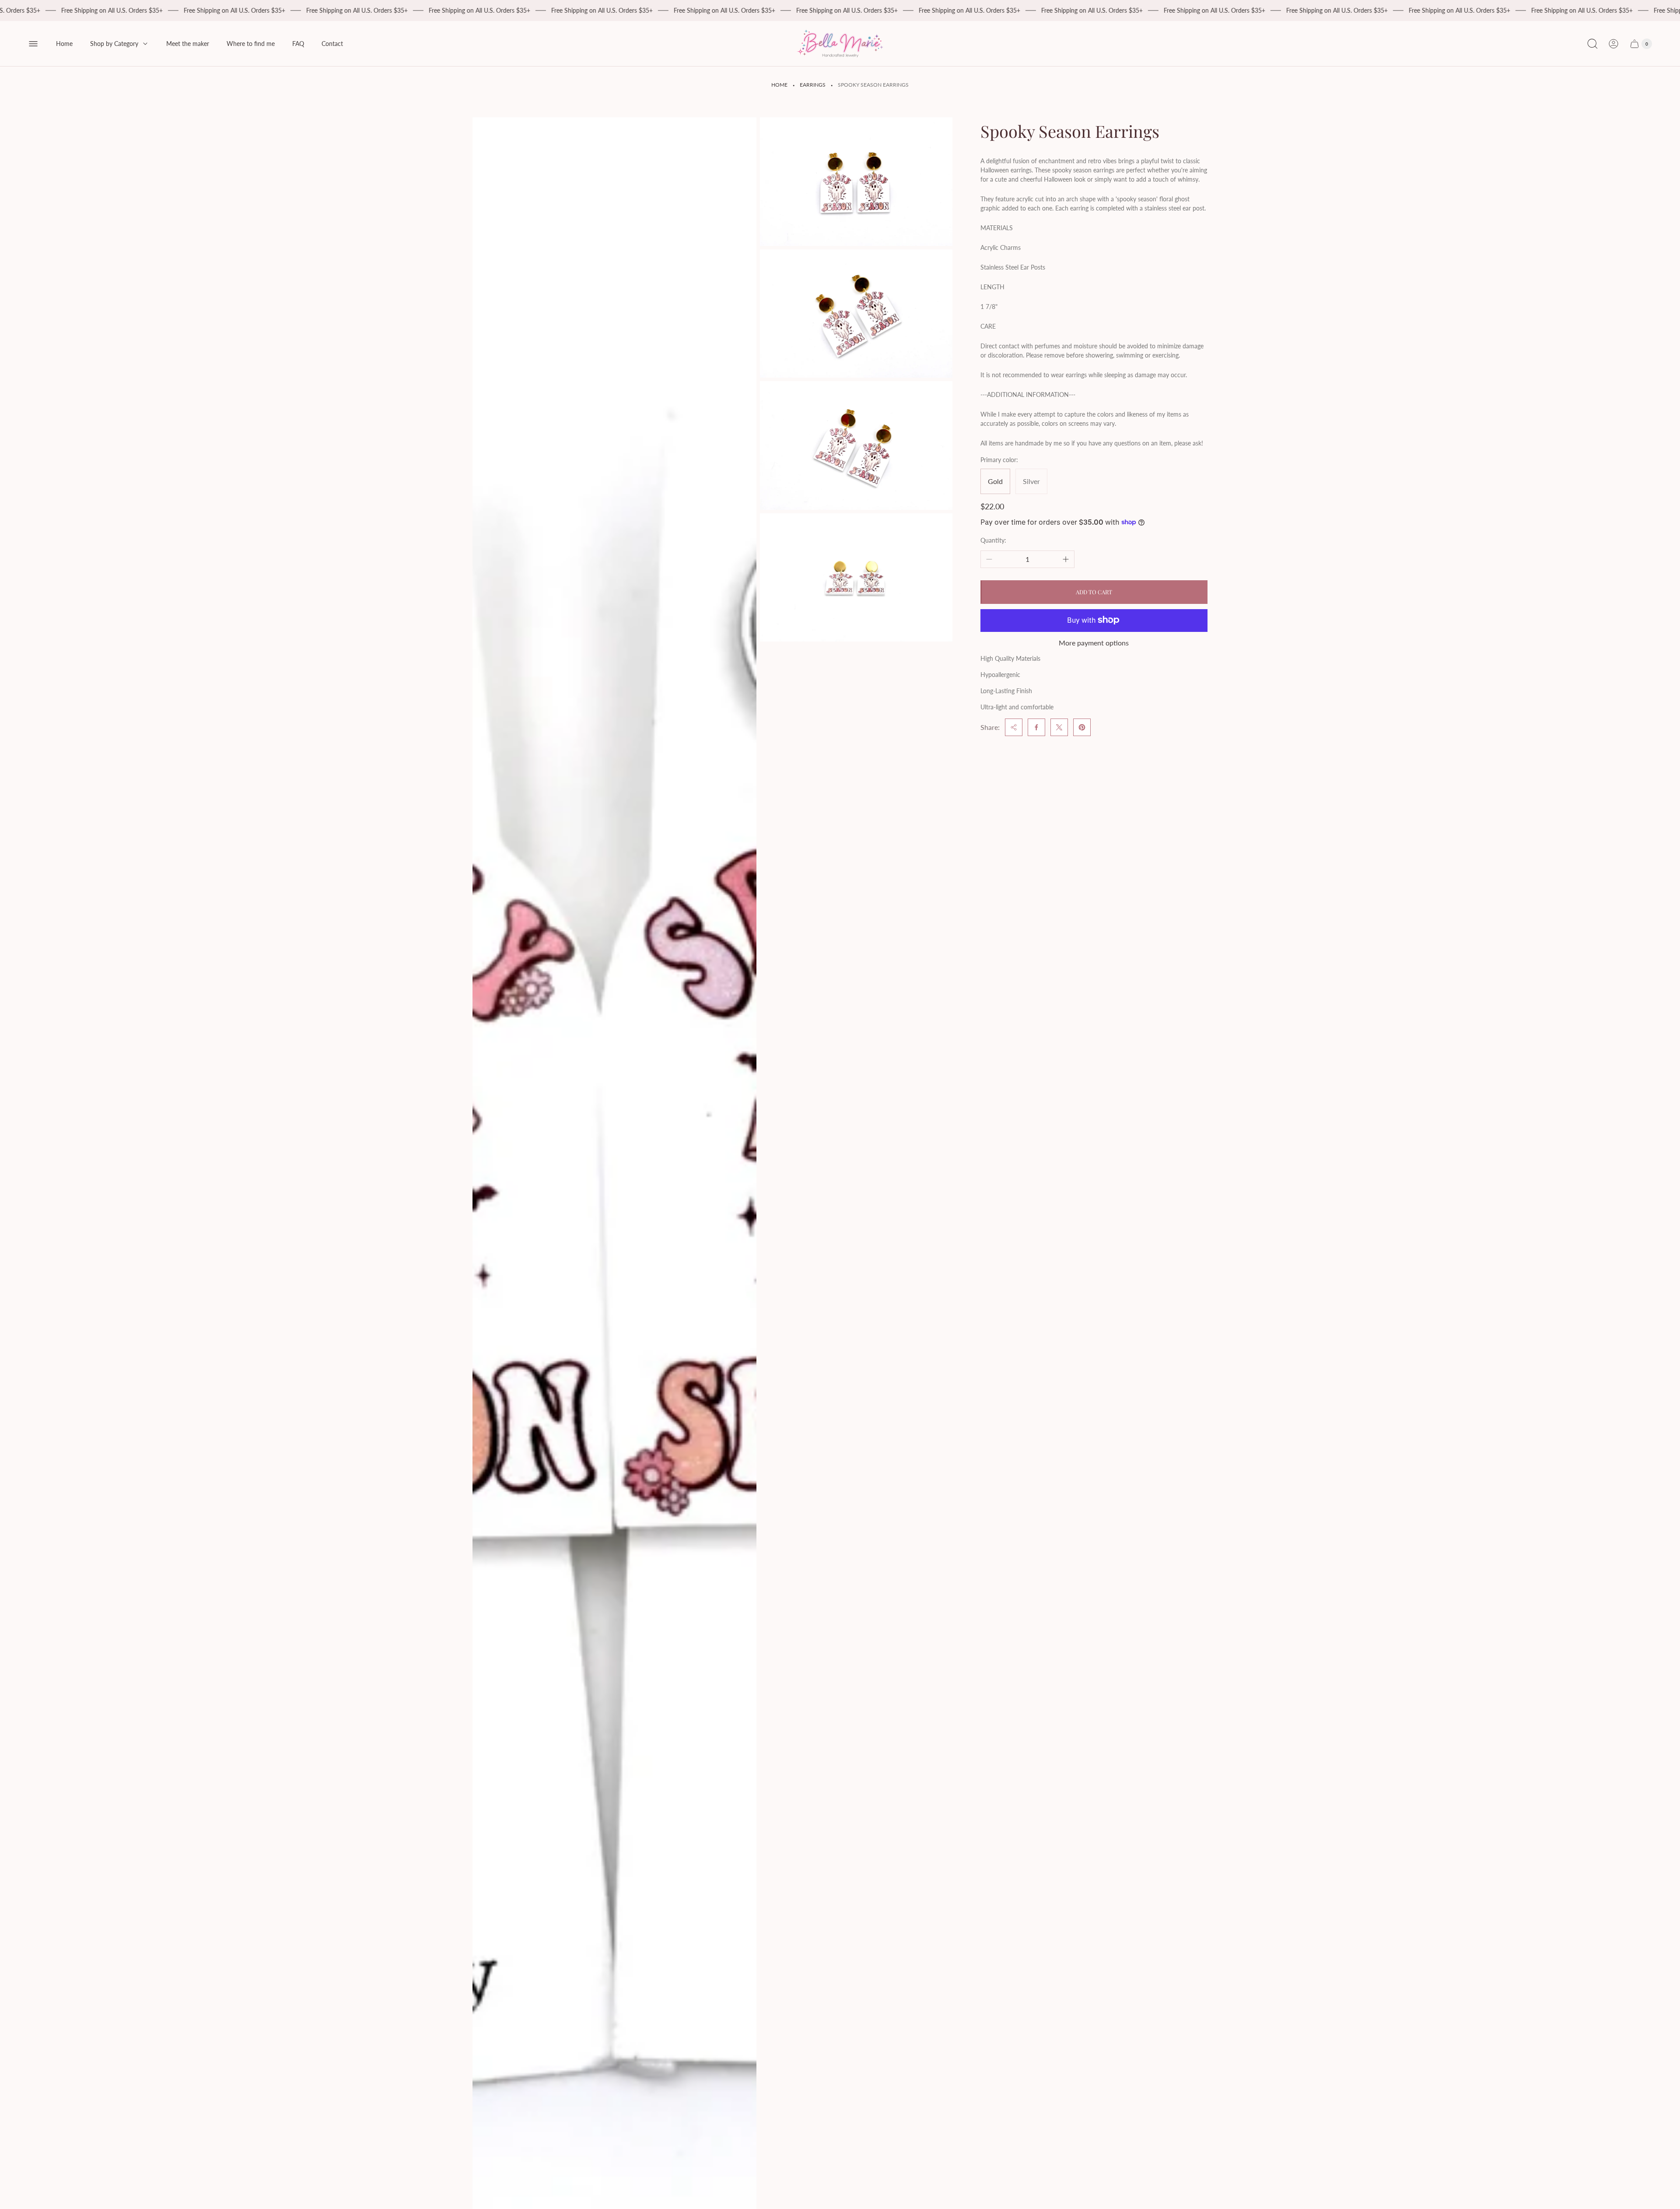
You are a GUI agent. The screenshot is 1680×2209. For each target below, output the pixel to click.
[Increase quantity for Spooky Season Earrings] (1066, 559)
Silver (1031, 481)
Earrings (813, 85)
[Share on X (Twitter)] (1059, 727)
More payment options (1094, 642)
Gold (995, 481)
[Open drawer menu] (33, 44)
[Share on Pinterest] (1082, 727)
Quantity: (993, 540)
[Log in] (1613, 44)
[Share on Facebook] (1036, 727)
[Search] (1592, 44)
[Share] (1014, 727)
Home (779, 85)
